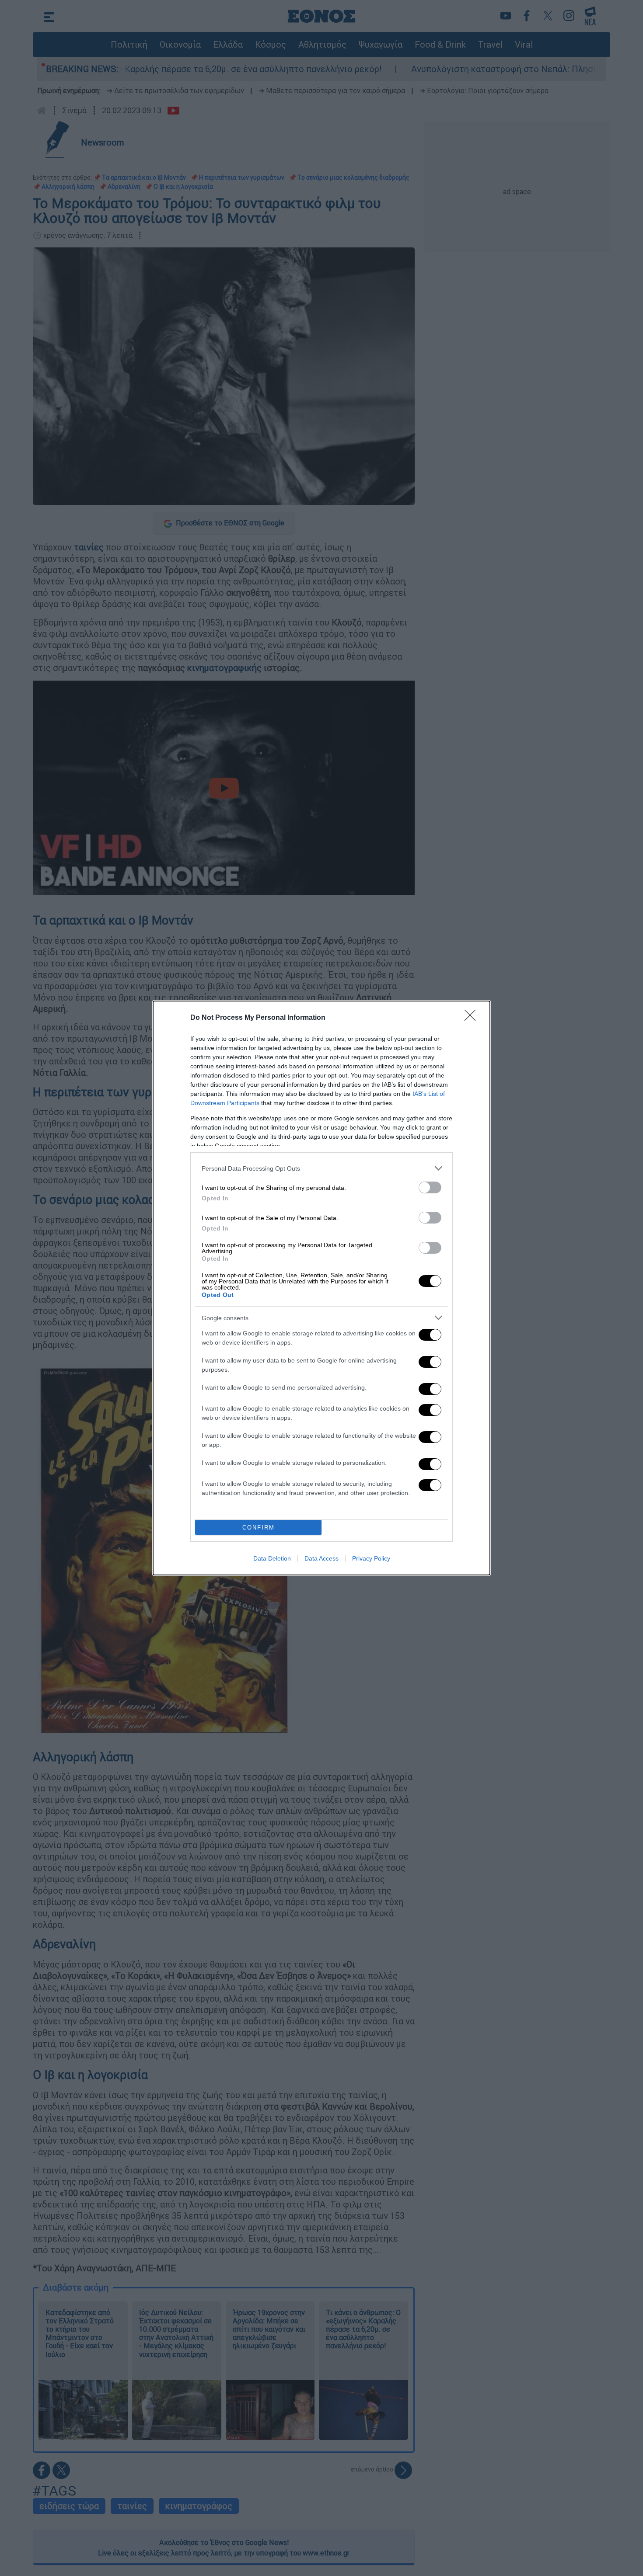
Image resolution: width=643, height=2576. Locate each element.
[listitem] (321, 1168)
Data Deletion (272, 1558)
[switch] (430, 1187)
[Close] (473, 1018)
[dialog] (321, 1288)
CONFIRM (259, 1528)
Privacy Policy (371, 1558)
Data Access (321, 1558)
